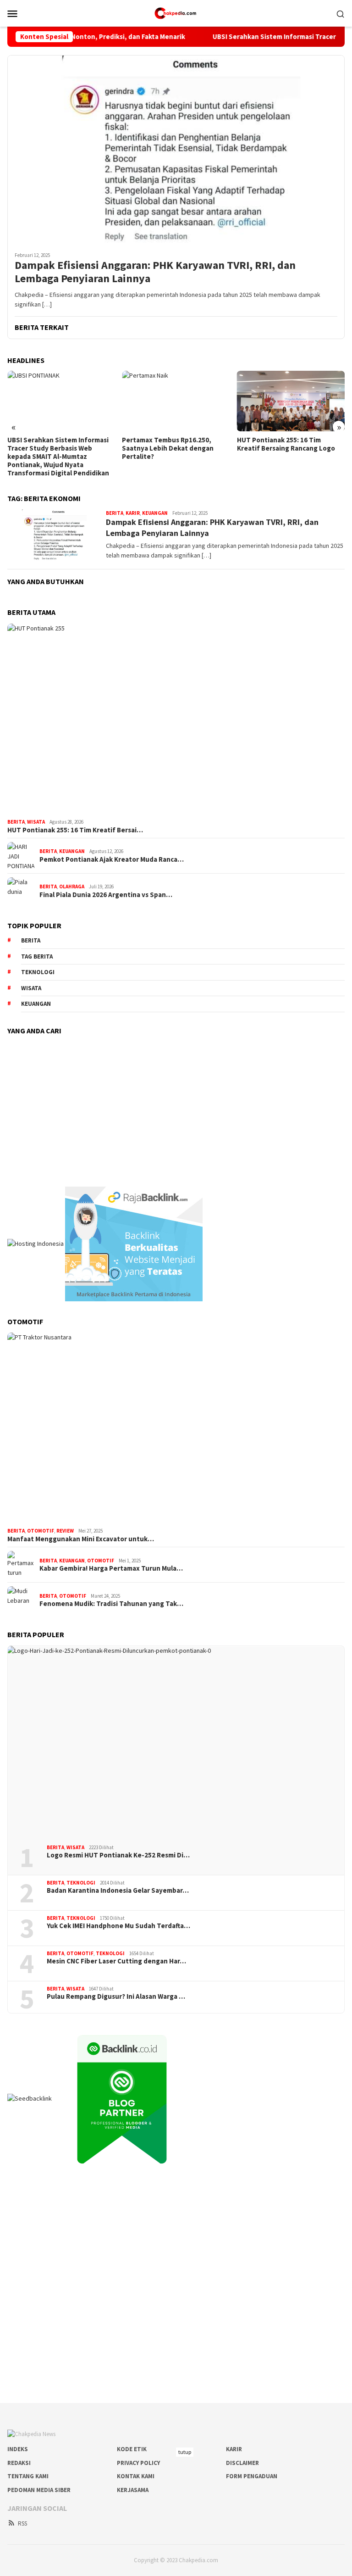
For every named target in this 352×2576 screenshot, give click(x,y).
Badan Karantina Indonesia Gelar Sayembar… (118, 1890)
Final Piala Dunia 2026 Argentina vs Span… (106, 895)
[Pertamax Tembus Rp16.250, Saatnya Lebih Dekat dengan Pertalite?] (176, 401)
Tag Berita (37, 956)
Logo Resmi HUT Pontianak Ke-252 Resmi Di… (118, 1855)
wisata (31, 988)
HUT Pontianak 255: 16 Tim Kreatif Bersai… (75, 830)
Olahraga (72, 887)
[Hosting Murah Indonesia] (36, 1243)
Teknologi (38, 972)
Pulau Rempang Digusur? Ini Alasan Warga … (116, 1996)
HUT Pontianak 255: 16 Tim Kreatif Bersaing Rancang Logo (286, 444)
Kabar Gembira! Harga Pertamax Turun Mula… (111, 1568)
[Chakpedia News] (176, 12)
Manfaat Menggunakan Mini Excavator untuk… (81, 1539)
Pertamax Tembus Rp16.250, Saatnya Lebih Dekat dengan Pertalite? (168, 448)
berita (31, 940)
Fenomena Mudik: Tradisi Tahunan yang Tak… (111, 1604)
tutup (185, 2452)
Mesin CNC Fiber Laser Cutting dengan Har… (116, 1961)
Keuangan (155, 513)
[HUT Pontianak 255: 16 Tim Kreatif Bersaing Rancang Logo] (291, 401)
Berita (115, 513)
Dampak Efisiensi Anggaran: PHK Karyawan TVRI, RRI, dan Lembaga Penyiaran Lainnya (155, 272)
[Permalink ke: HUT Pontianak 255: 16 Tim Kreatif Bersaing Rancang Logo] (176, 719)
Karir (133, 513)
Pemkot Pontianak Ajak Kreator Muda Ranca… (112, 859)
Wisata (36, 822)
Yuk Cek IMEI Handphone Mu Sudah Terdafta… (118, 1926)
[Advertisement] (176, 1106)
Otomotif (41, 1531)
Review (65, 1531)
